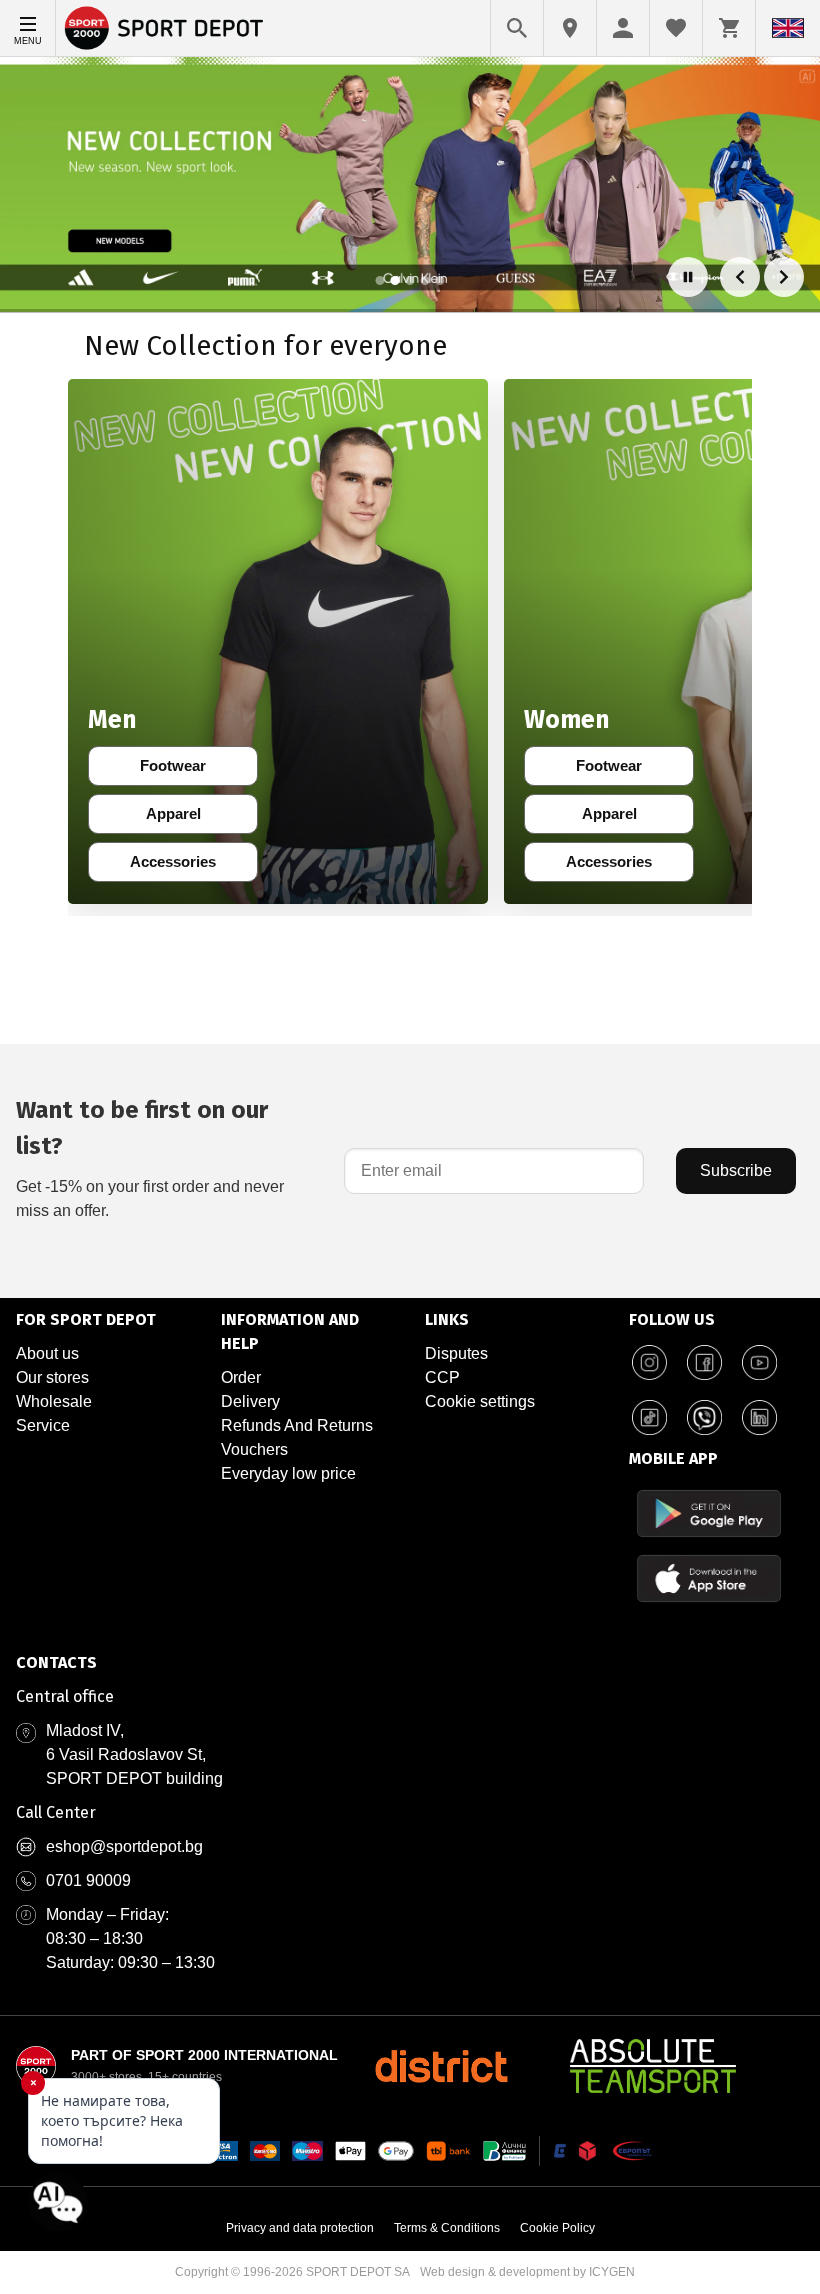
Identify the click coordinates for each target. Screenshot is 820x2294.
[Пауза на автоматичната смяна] (688, 277)
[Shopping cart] (729, 28)
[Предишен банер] (740, 277)
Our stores (52, 1377)
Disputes (456, 1353)
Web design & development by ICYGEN (527, 2272)
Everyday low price (288, 1473)
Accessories (178, 866)
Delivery (250, 1401)
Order (241, 1377)
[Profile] (623, 28)
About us (47, 1353)
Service (43, 1425)
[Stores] (570, 28)
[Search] (517, 28)
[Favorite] (676, 28)
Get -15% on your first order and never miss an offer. (150, 1157)
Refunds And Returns (297, 1425)
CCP (442, 1377)
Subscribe (736, 1170)
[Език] (788, 28)
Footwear (183, 770)
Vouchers (254, 1449)
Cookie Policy (557, 2228)
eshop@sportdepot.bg (124, 1846)
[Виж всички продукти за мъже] (278, 641)
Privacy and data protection (300, 2228)
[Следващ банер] (784, 277)
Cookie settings (480, 1401)
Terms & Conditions (447, 2228)
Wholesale (54, 1401)
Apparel (186, 818)
